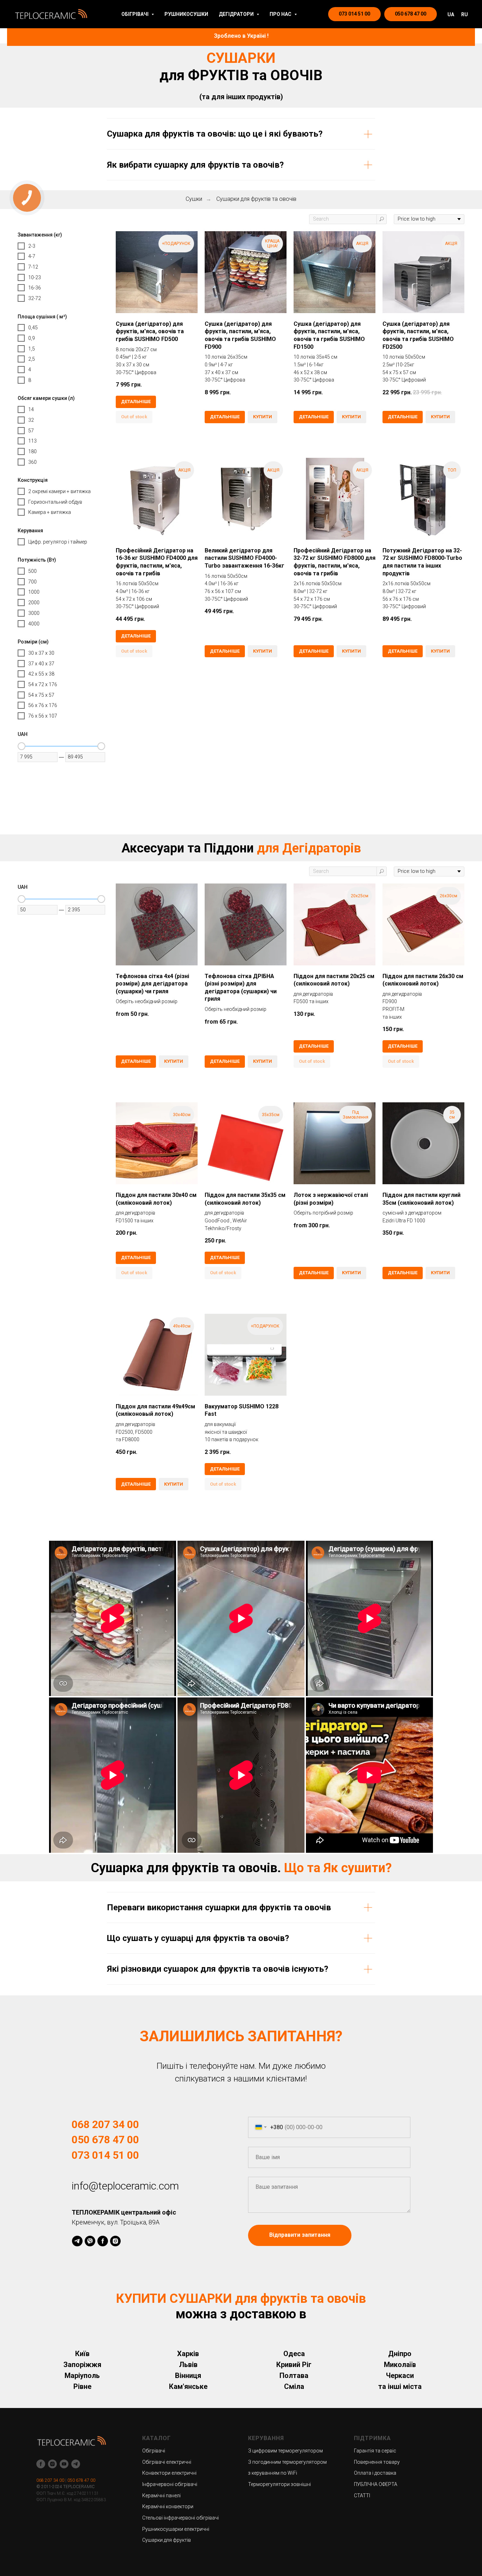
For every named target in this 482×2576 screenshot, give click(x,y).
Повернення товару (377, 2462)
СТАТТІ (362, 2496)
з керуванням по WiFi (273, 2473)
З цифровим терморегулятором (285, 2451)
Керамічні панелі (161, 2496)
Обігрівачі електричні (167, 2462)
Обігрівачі (154, 2451)
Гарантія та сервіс (375, 2451)
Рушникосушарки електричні (176, 2529)
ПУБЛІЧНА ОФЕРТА (376, 2484)
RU (465, 14)
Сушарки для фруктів (167, 2540)
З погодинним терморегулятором (287, 2462)
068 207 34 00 (105, 2124)
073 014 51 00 (105, 2155)
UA (451, 14)
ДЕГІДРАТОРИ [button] (237, 14)
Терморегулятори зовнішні (279, 2484)
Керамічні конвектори (168, 2506)
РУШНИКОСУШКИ (186, 14)
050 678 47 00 (105, 2140)
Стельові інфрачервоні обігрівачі (180, 2518)
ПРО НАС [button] (281, 14)
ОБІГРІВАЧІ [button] (135, 14)
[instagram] (115, 2241)
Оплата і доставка (375, 2473)
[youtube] (64, 2464)
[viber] (90, 2241)
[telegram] (77, 2241)
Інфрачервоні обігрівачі (170, 2484)
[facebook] (103, 2241)
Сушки (194, 199)
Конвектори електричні (169, 2473)
